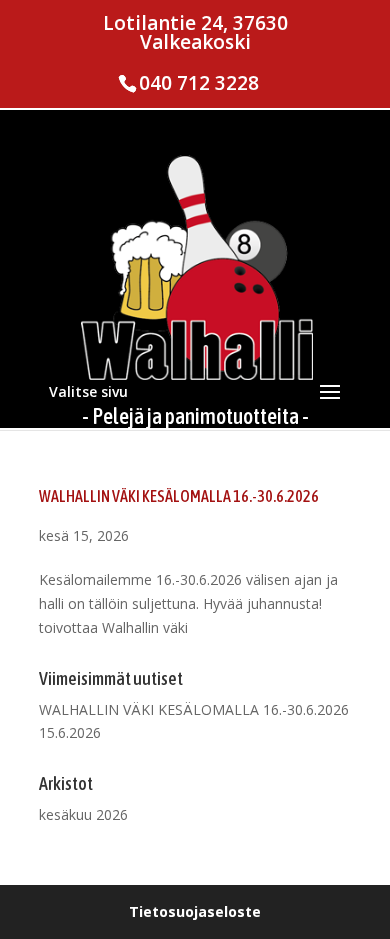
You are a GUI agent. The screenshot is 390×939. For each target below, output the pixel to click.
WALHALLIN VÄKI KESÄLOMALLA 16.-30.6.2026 (179, 496)
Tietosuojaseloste (195, 911)
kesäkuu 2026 (83, 814)
